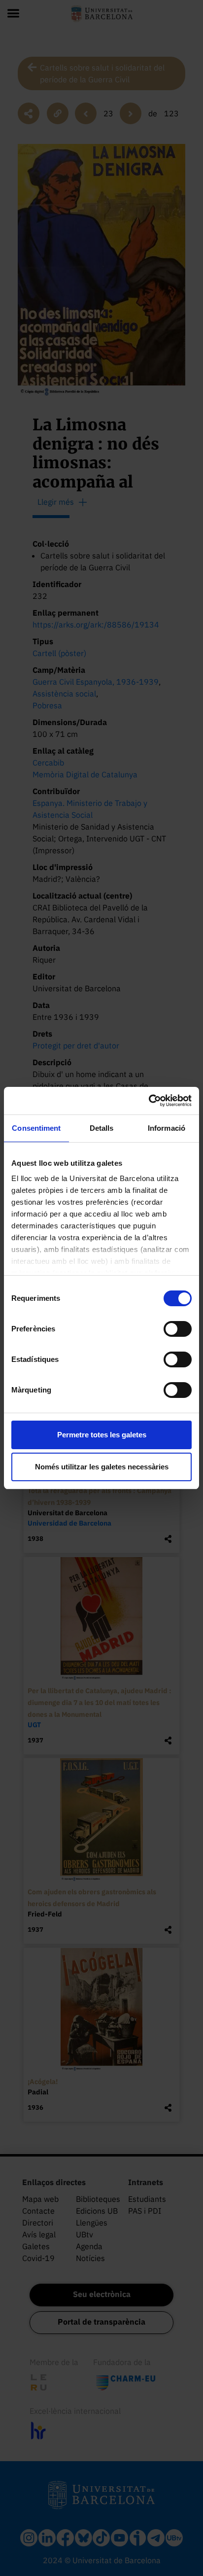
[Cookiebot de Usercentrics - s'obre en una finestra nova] (149, 1101)
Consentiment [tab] (36, 1128)
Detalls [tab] (102, 1128)
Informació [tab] (167, 1128)
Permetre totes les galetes (102, 1435)
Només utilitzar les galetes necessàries (102, 1467)
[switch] (178, 1329)
